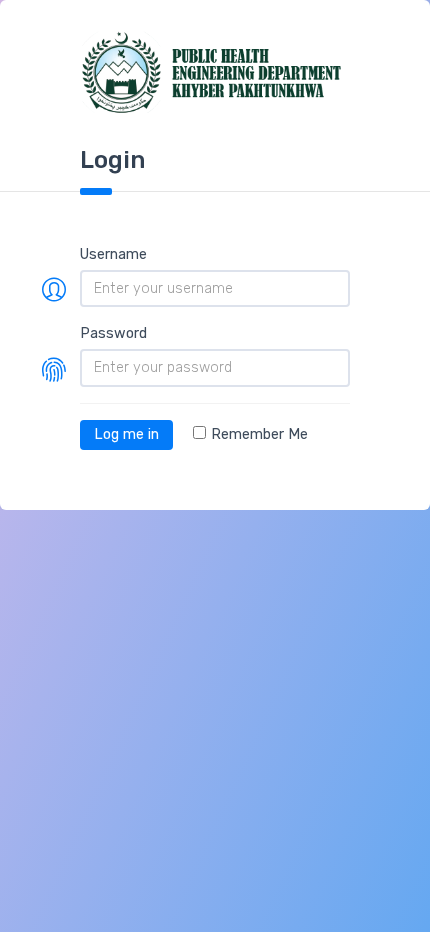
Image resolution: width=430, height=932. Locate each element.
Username (113, 254)
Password (113, 333)
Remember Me (259, 434)
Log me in (126, 434)
